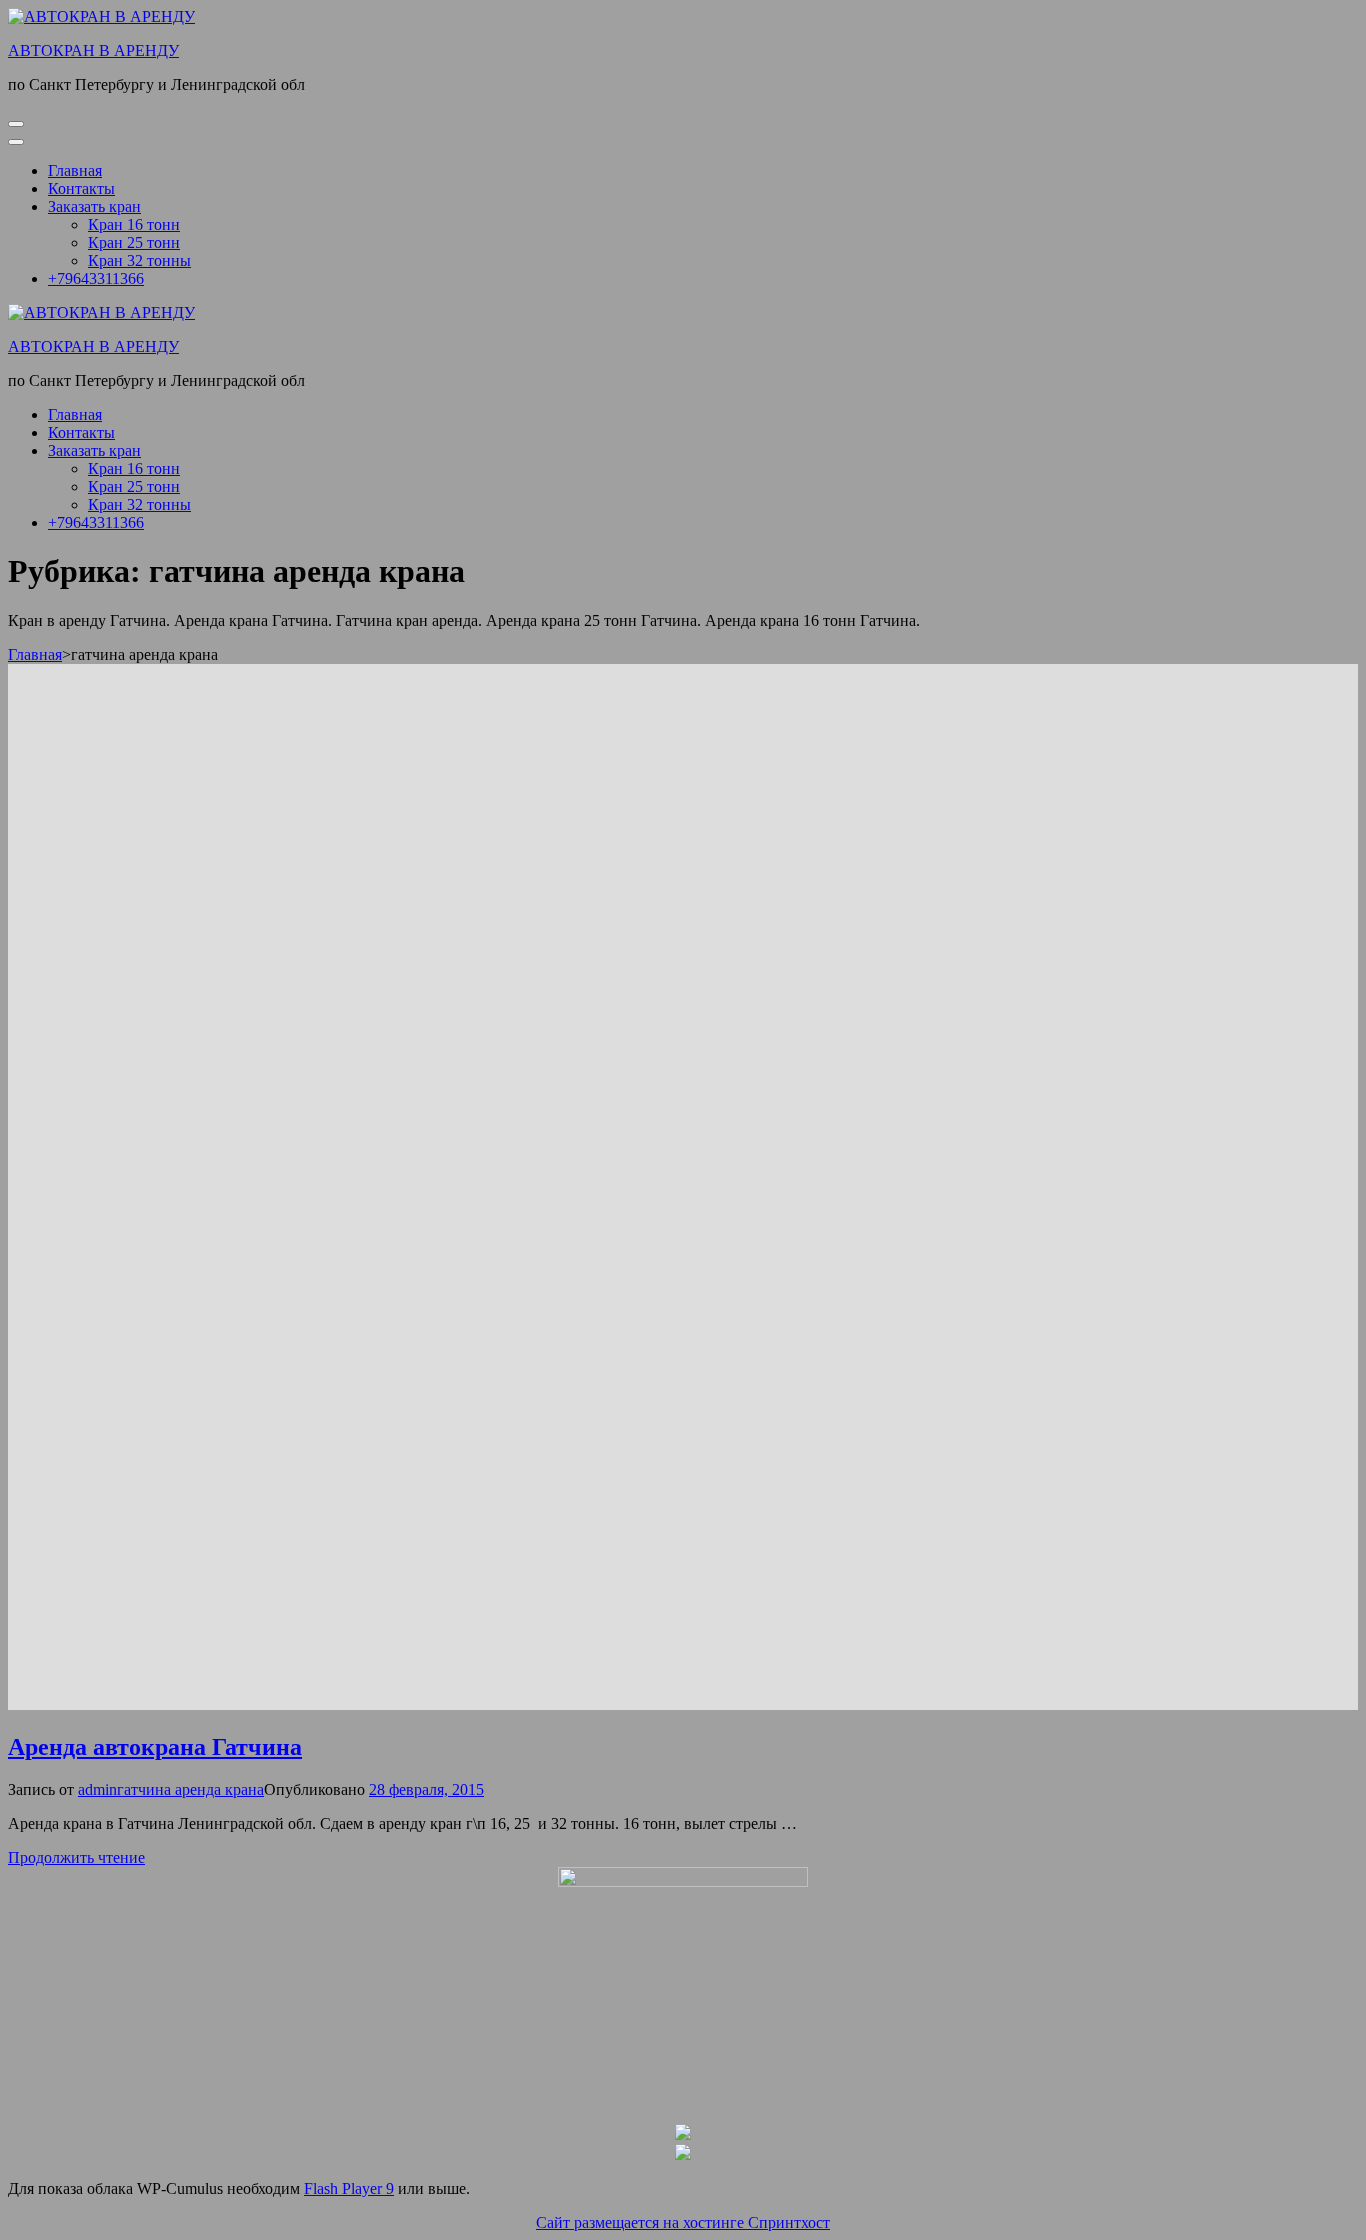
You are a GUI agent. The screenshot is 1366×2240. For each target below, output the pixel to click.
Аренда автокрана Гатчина (155, 1747)
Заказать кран (94, 206)
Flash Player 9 (349, 2188)
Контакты (81, 188)
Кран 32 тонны (139, 260)
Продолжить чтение (76, 1857)
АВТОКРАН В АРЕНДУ (93, 50)
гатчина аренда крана (190, 1789)
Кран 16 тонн (134, 224)
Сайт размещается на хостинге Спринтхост (683, 2222)
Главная (75, 170)
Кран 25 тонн (134, 242)
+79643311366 (96, 278)
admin (97, 1789)
